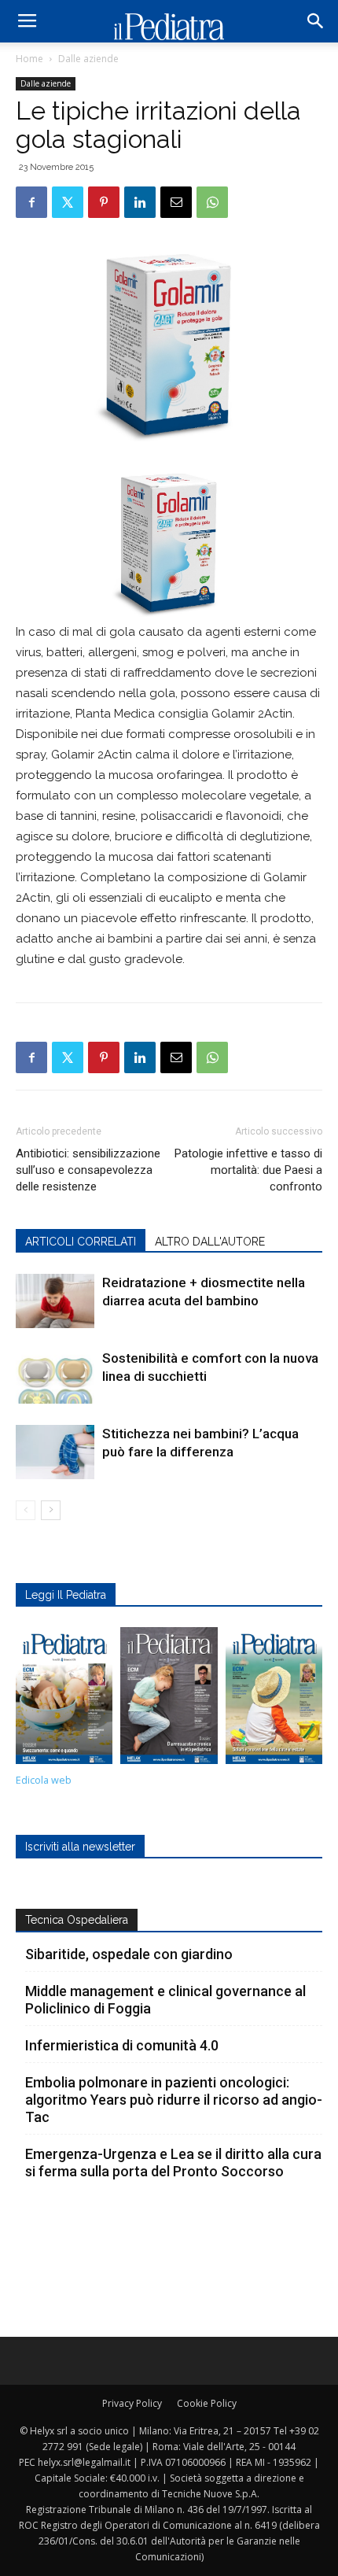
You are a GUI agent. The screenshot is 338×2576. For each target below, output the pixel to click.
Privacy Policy (132, 2403)
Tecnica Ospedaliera (77, 1920)
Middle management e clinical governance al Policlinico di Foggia (165, 2000)
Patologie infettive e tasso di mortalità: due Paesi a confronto (248, 1170)
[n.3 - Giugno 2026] (169, 1699)
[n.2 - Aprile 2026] (274, 1699)
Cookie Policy (207, 2403)
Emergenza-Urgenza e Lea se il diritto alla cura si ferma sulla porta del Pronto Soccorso (173, 2163)
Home (29, 59)
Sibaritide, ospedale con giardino (129, 1954)
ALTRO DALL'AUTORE (210, 1242)
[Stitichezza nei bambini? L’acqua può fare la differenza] (55, 1452)
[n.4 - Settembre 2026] (64, 1699)
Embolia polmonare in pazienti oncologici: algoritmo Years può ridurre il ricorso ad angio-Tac (174, 2100)
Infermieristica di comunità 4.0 (122, 2045)
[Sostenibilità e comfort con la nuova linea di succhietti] (55, 1377)
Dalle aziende (88, 59)
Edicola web (44, 1780)
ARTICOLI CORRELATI (81, 1242)
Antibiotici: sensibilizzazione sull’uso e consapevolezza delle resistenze (88, 1170)
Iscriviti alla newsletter (80, 1847)
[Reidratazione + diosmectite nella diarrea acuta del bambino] (55, 1301)
